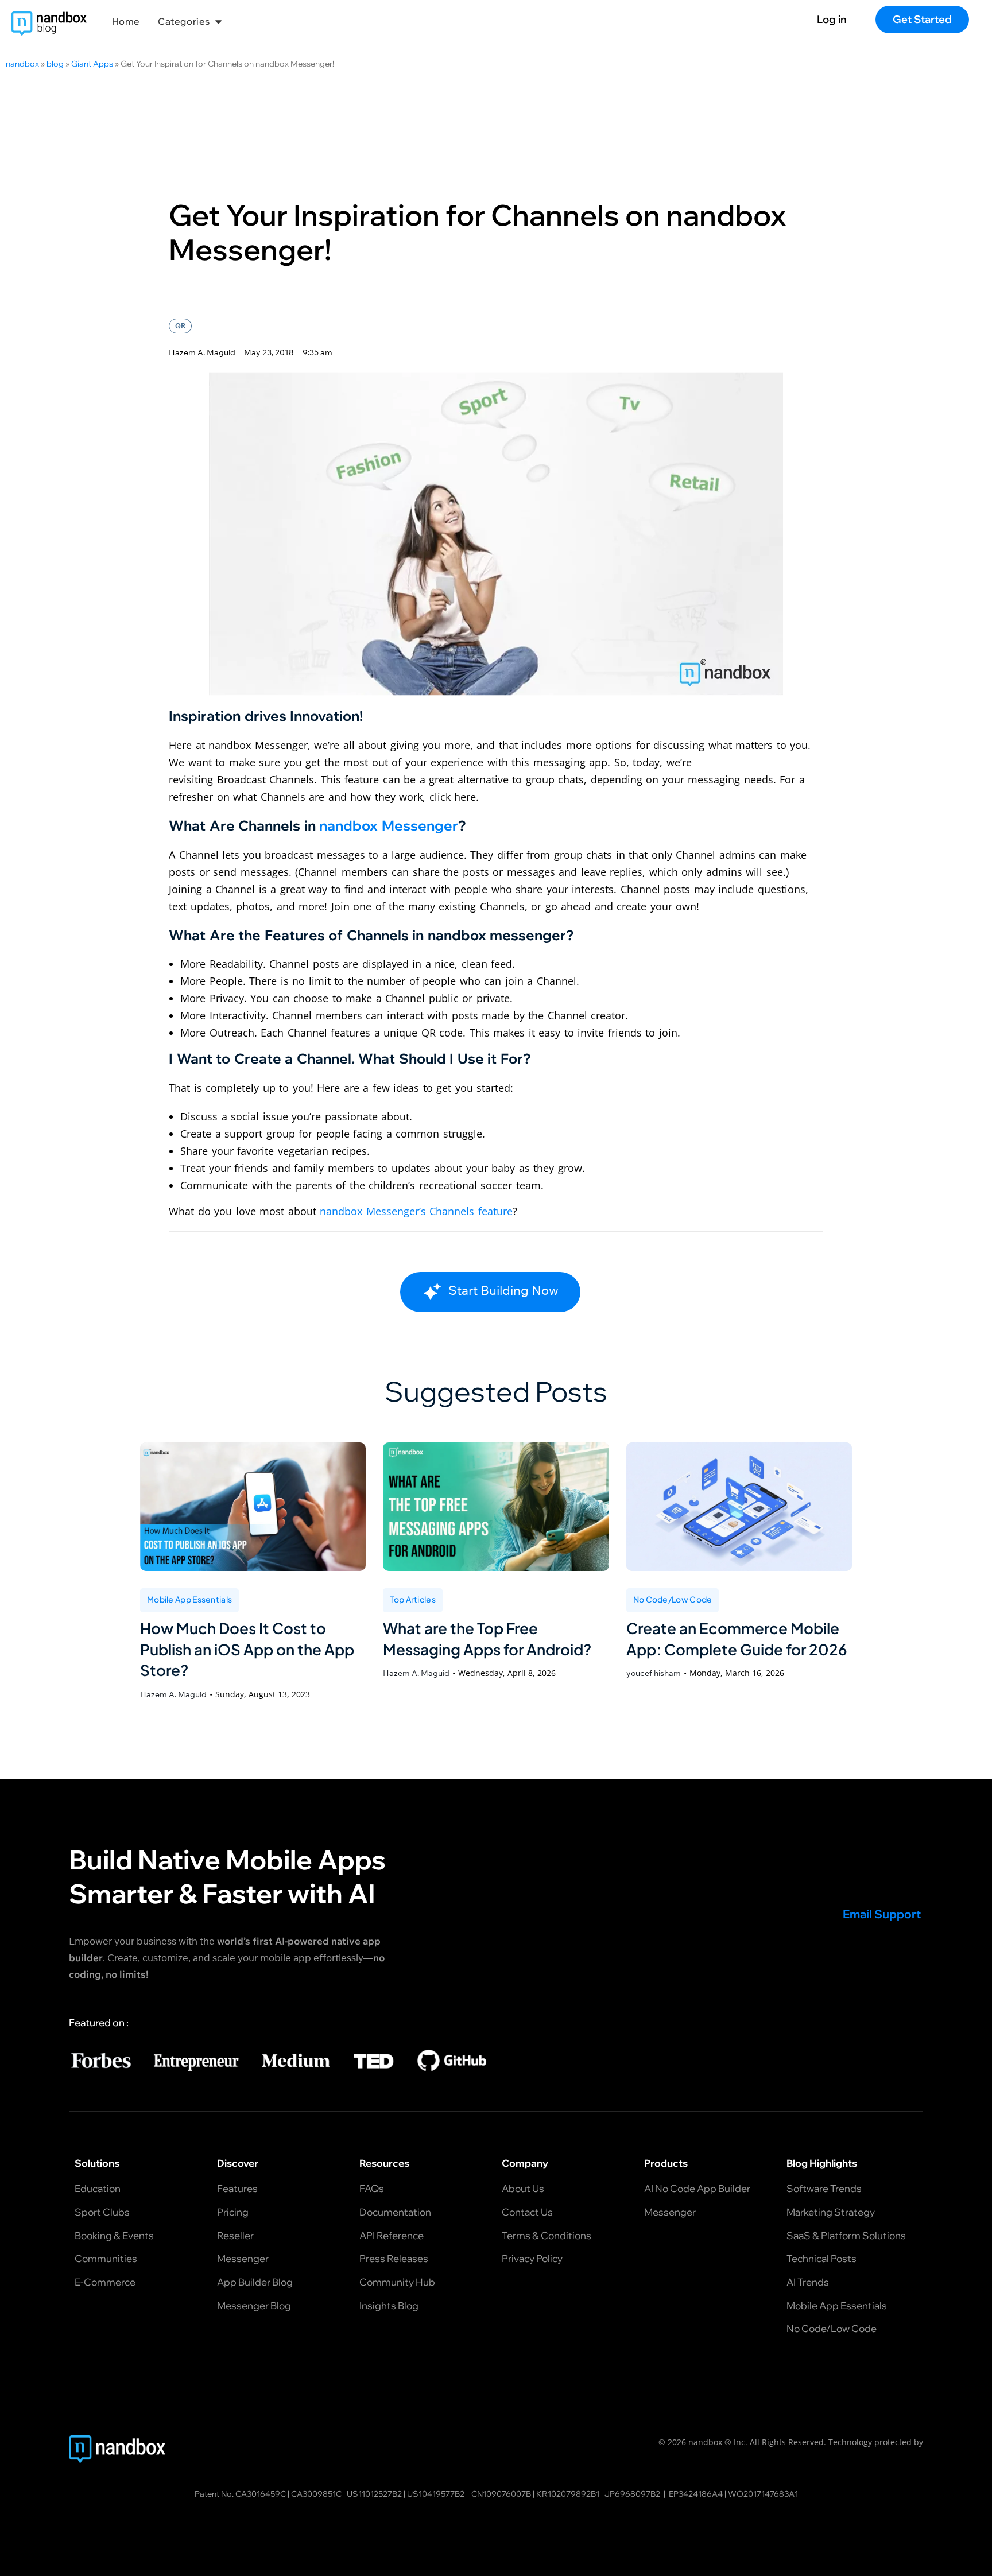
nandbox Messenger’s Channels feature (416, 1211)
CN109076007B (501, 2493)
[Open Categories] (218, 21)
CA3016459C (261, 2493)
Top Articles (413, 1599)
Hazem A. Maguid (173, 1694)
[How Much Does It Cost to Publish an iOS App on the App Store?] (253, 1507)
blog (55, 64)
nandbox (22, 64)
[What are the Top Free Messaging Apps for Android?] (496, 1507)
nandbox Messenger (389, 825)
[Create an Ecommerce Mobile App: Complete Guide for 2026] (739, 1507)
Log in (832, 19)
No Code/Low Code (673, 1599)
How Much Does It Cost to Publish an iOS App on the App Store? (247, 1649)
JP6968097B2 (632, 2493)
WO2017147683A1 (763, 2493)
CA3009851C (316, 2493)
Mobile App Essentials (189, 1599)
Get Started (922, 19)
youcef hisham (654, 1673)
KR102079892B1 (568, 2493)
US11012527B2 (374, 2493)
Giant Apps (92, 64)
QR (180, 326)
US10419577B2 (436, 2493)
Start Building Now (503, 1290)
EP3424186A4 (696, 2493)
